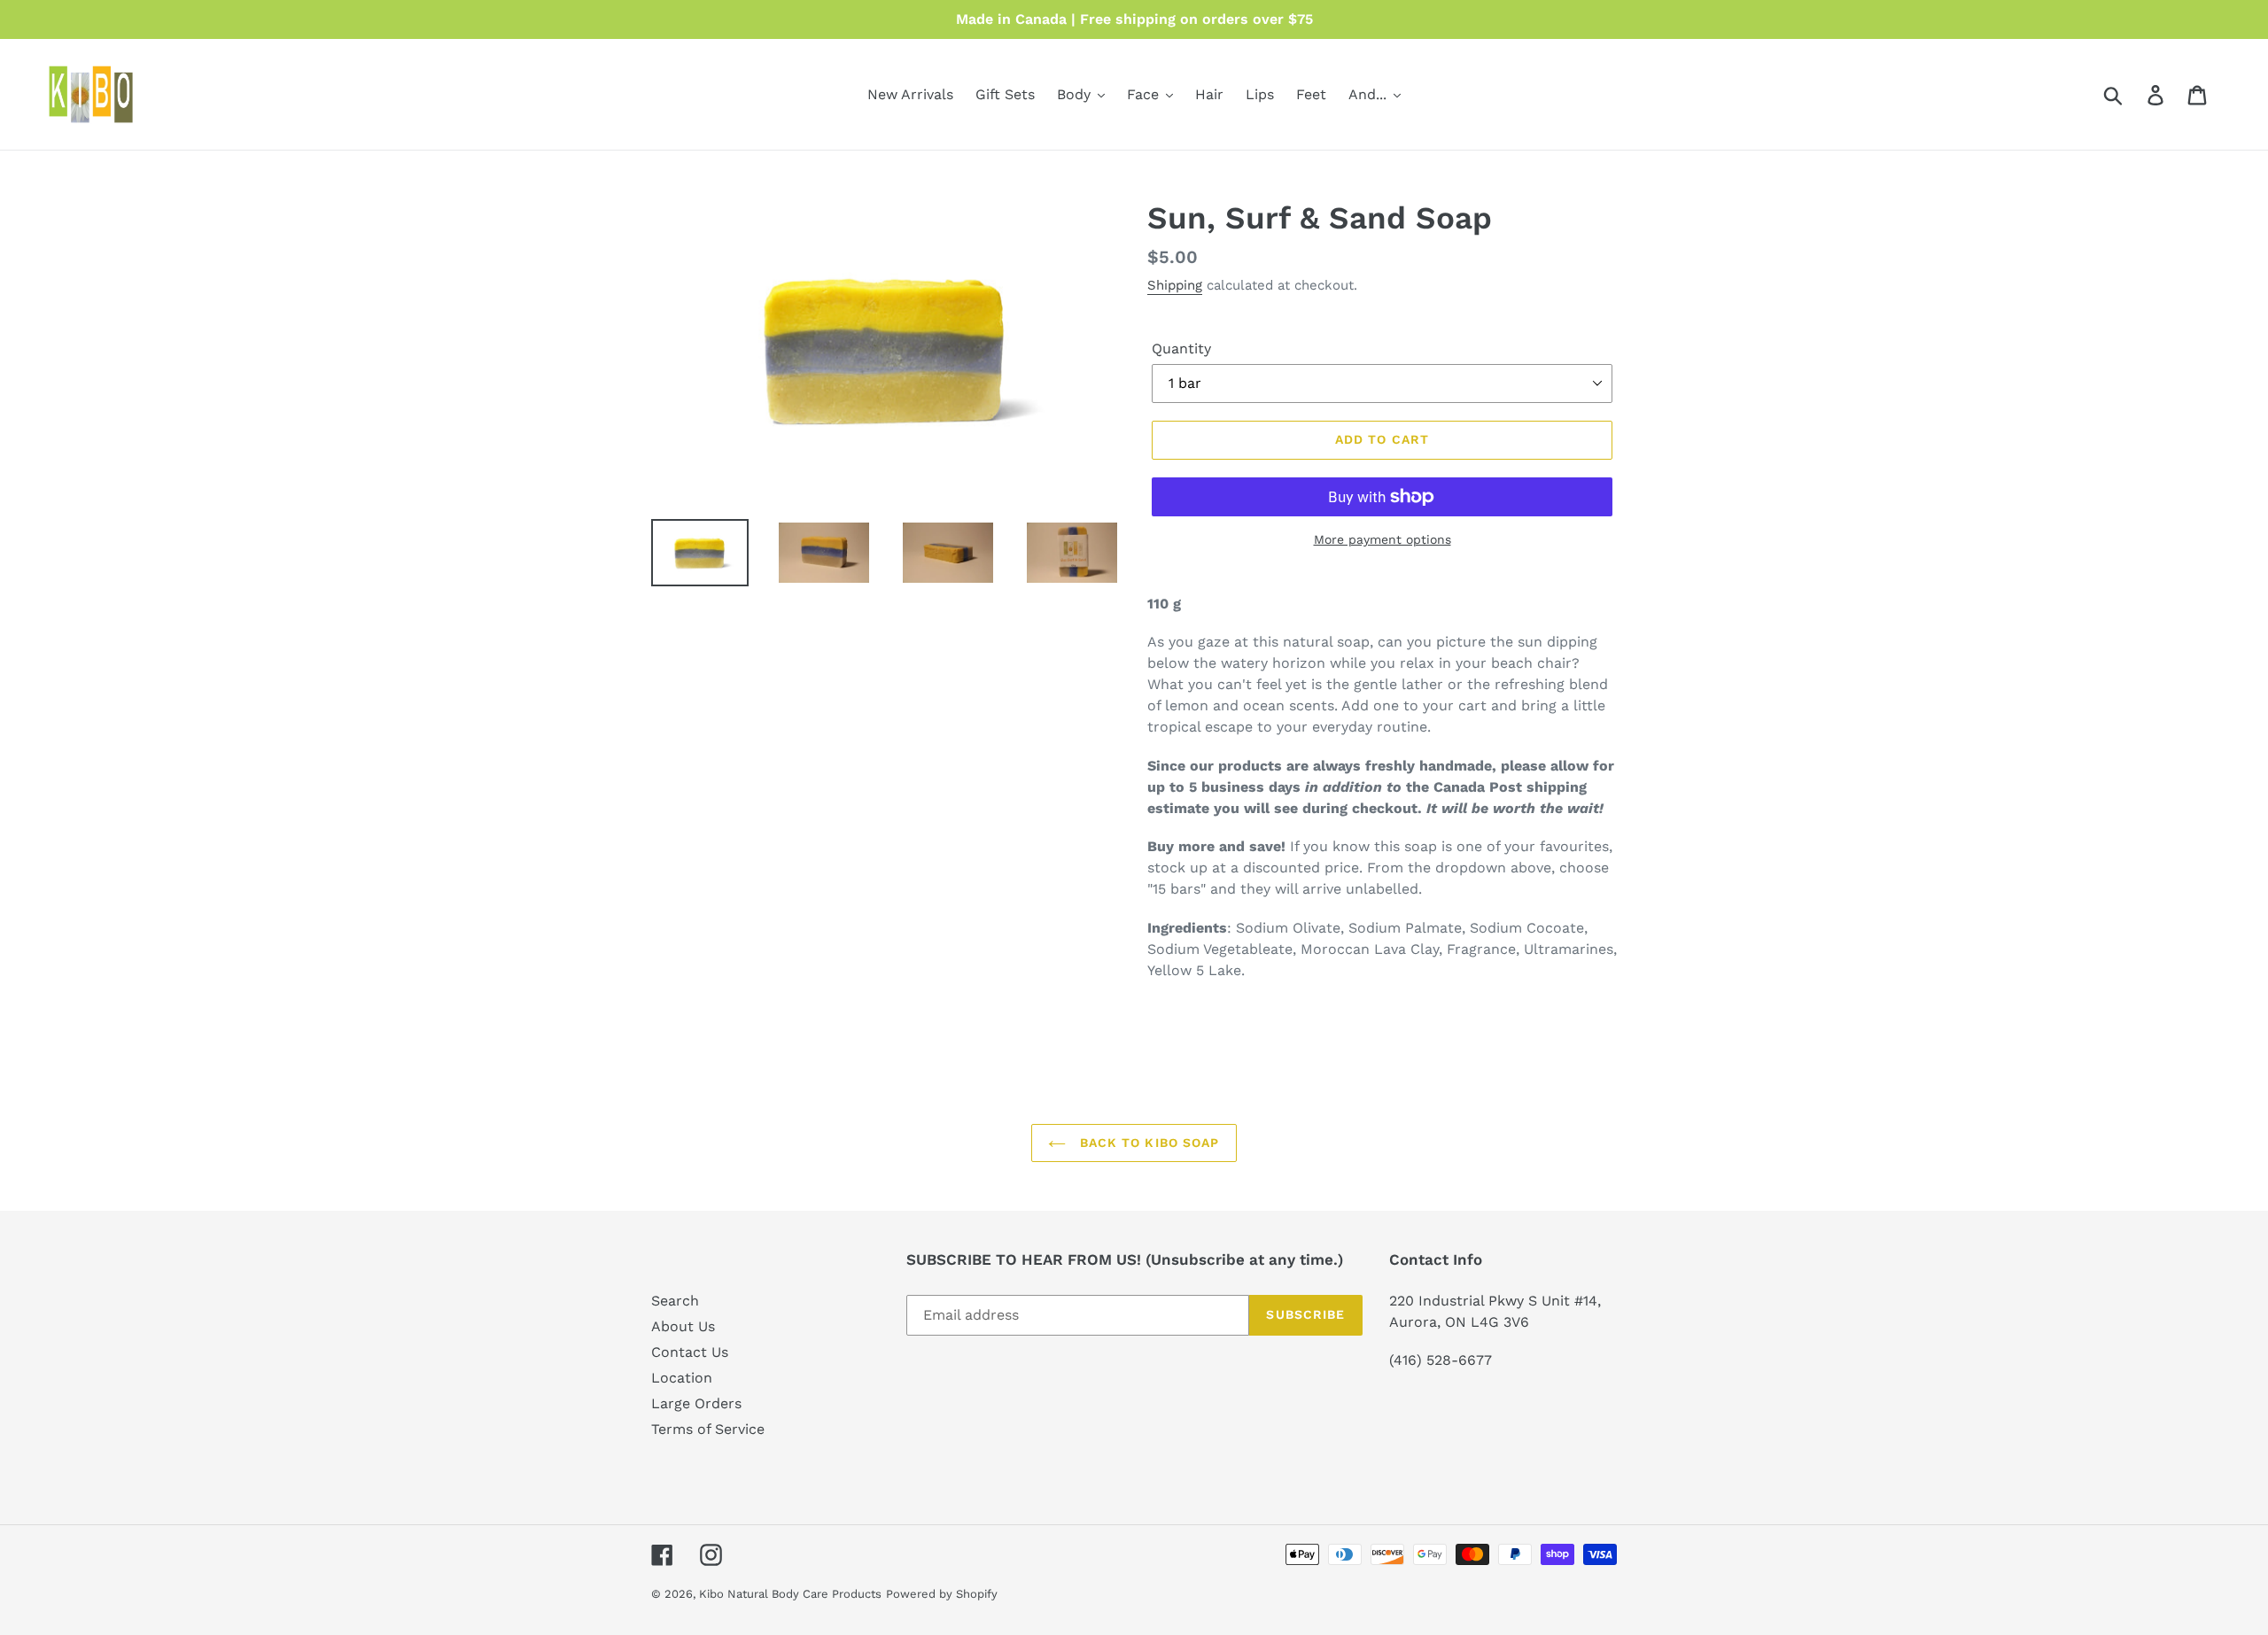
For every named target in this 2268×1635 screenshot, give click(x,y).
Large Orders (696, 1403)
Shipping (1175, 285)
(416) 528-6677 (1441, 1360)
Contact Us (690, 1352)
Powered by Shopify (942, 1594)
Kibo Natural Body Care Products (790, 1594)
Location (682, 1378)
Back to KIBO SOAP (1147, 1143)
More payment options (1383, 539)
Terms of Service (708, 1429)
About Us (683, 1326)
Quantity (1181, 349)
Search (675, 1301)
